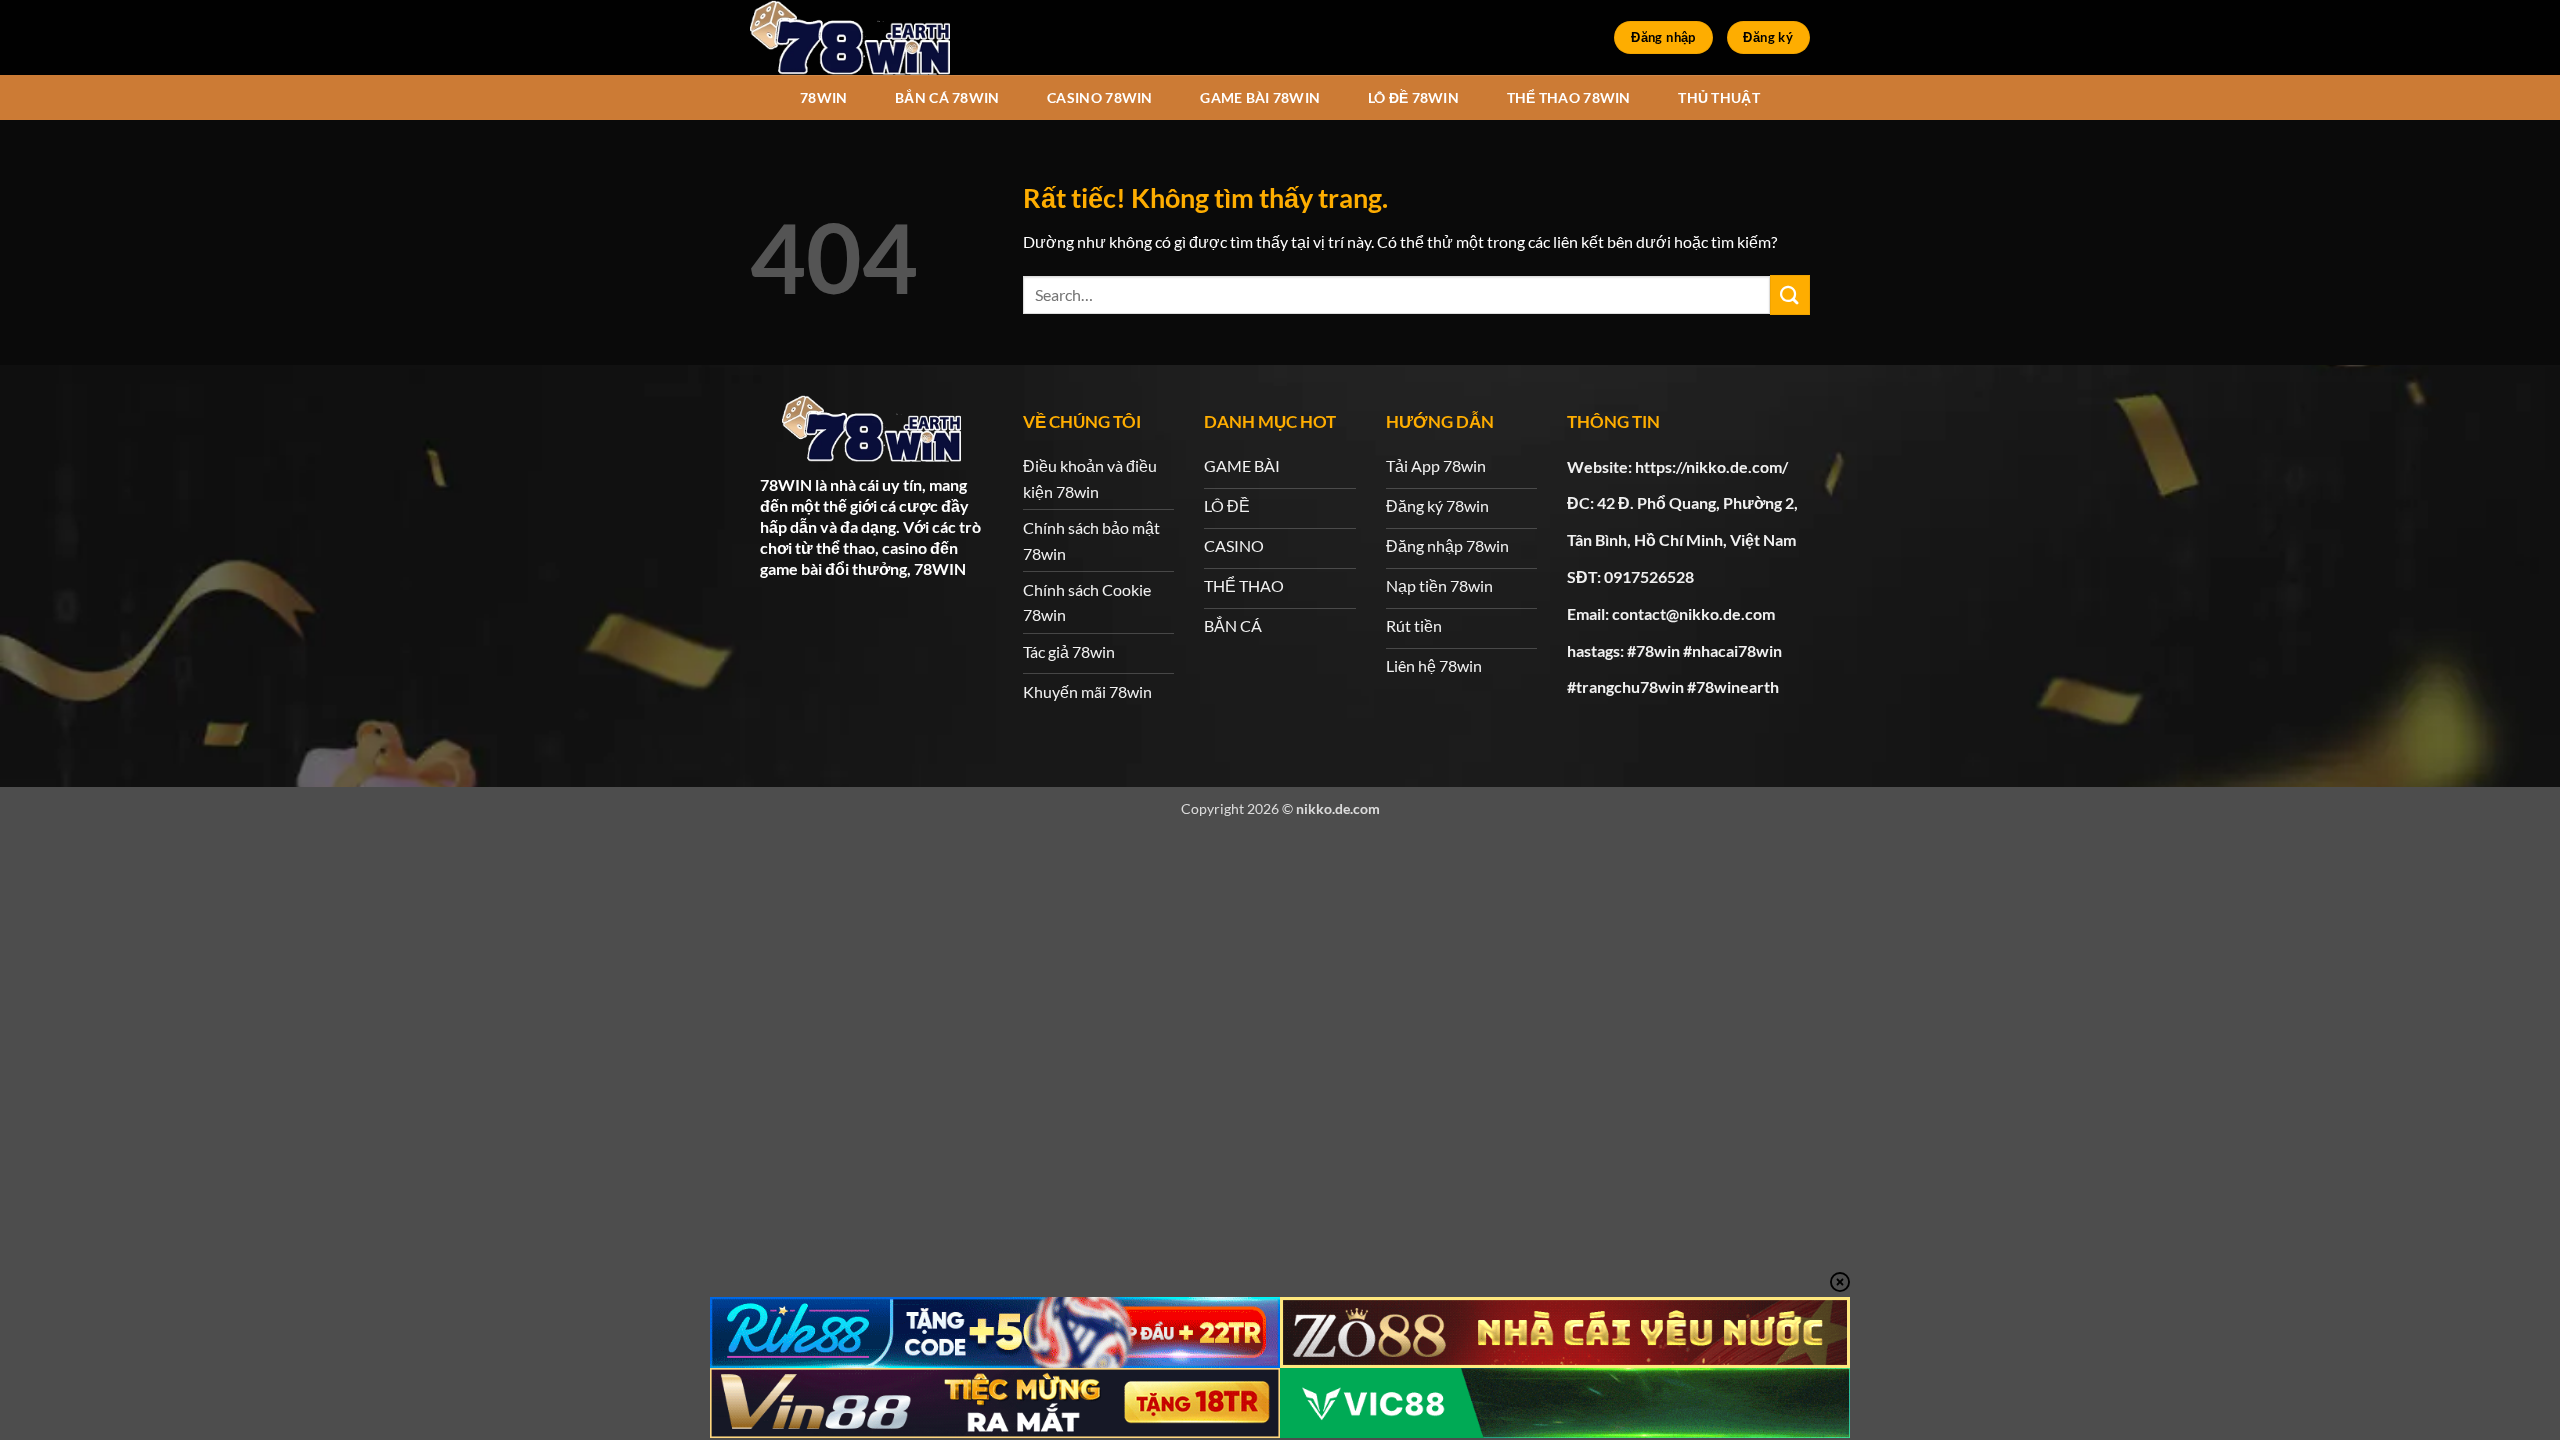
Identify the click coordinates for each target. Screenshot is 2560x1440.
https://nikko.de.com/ (1711, 466)
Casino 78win (1099, 97)
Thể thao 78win (1569, 97)
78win (823, 97)
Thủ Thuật (1719, 97)
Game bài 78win (1260, 97)
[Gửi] (1790, 294)
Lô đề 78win (1413, 97)
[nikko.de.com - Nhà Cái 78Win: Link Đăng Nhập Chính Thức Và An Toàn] (850, 37)
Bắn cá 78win (947, 97)
